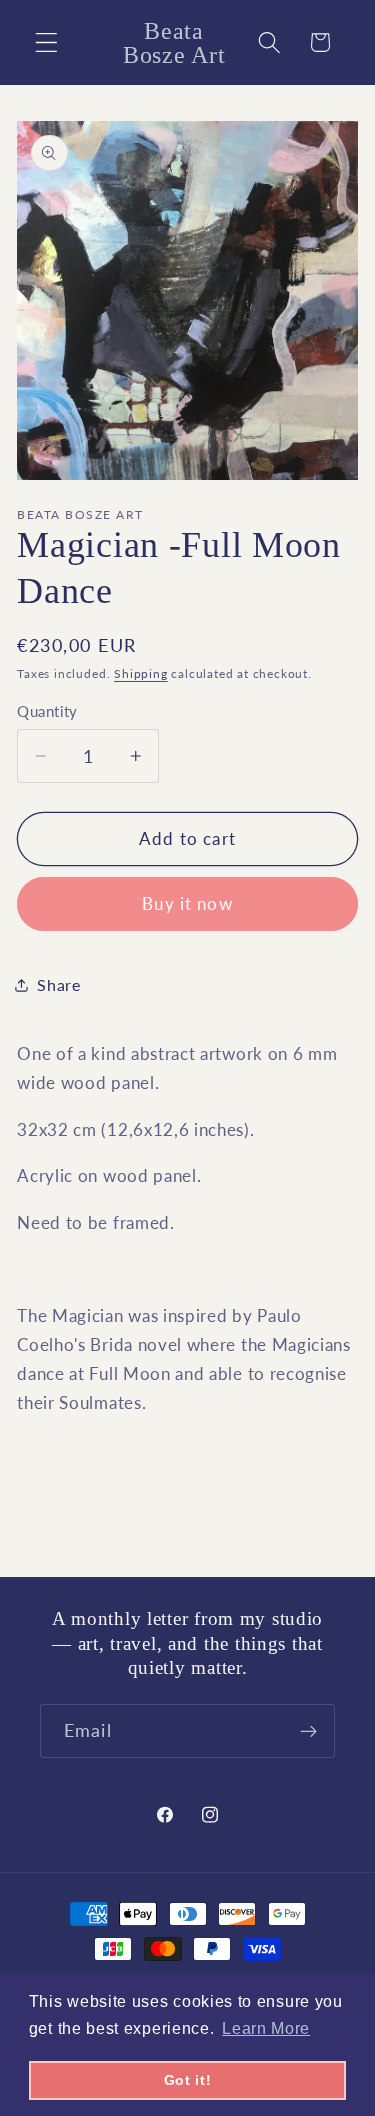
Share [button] (58, 984)
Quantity (47, 711)
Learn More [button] (266, 2028)
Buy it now (187, 903)
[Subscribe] (308, 1731)
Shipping (140, 673)
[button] (46, 42)
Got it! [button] (188, 2080)
